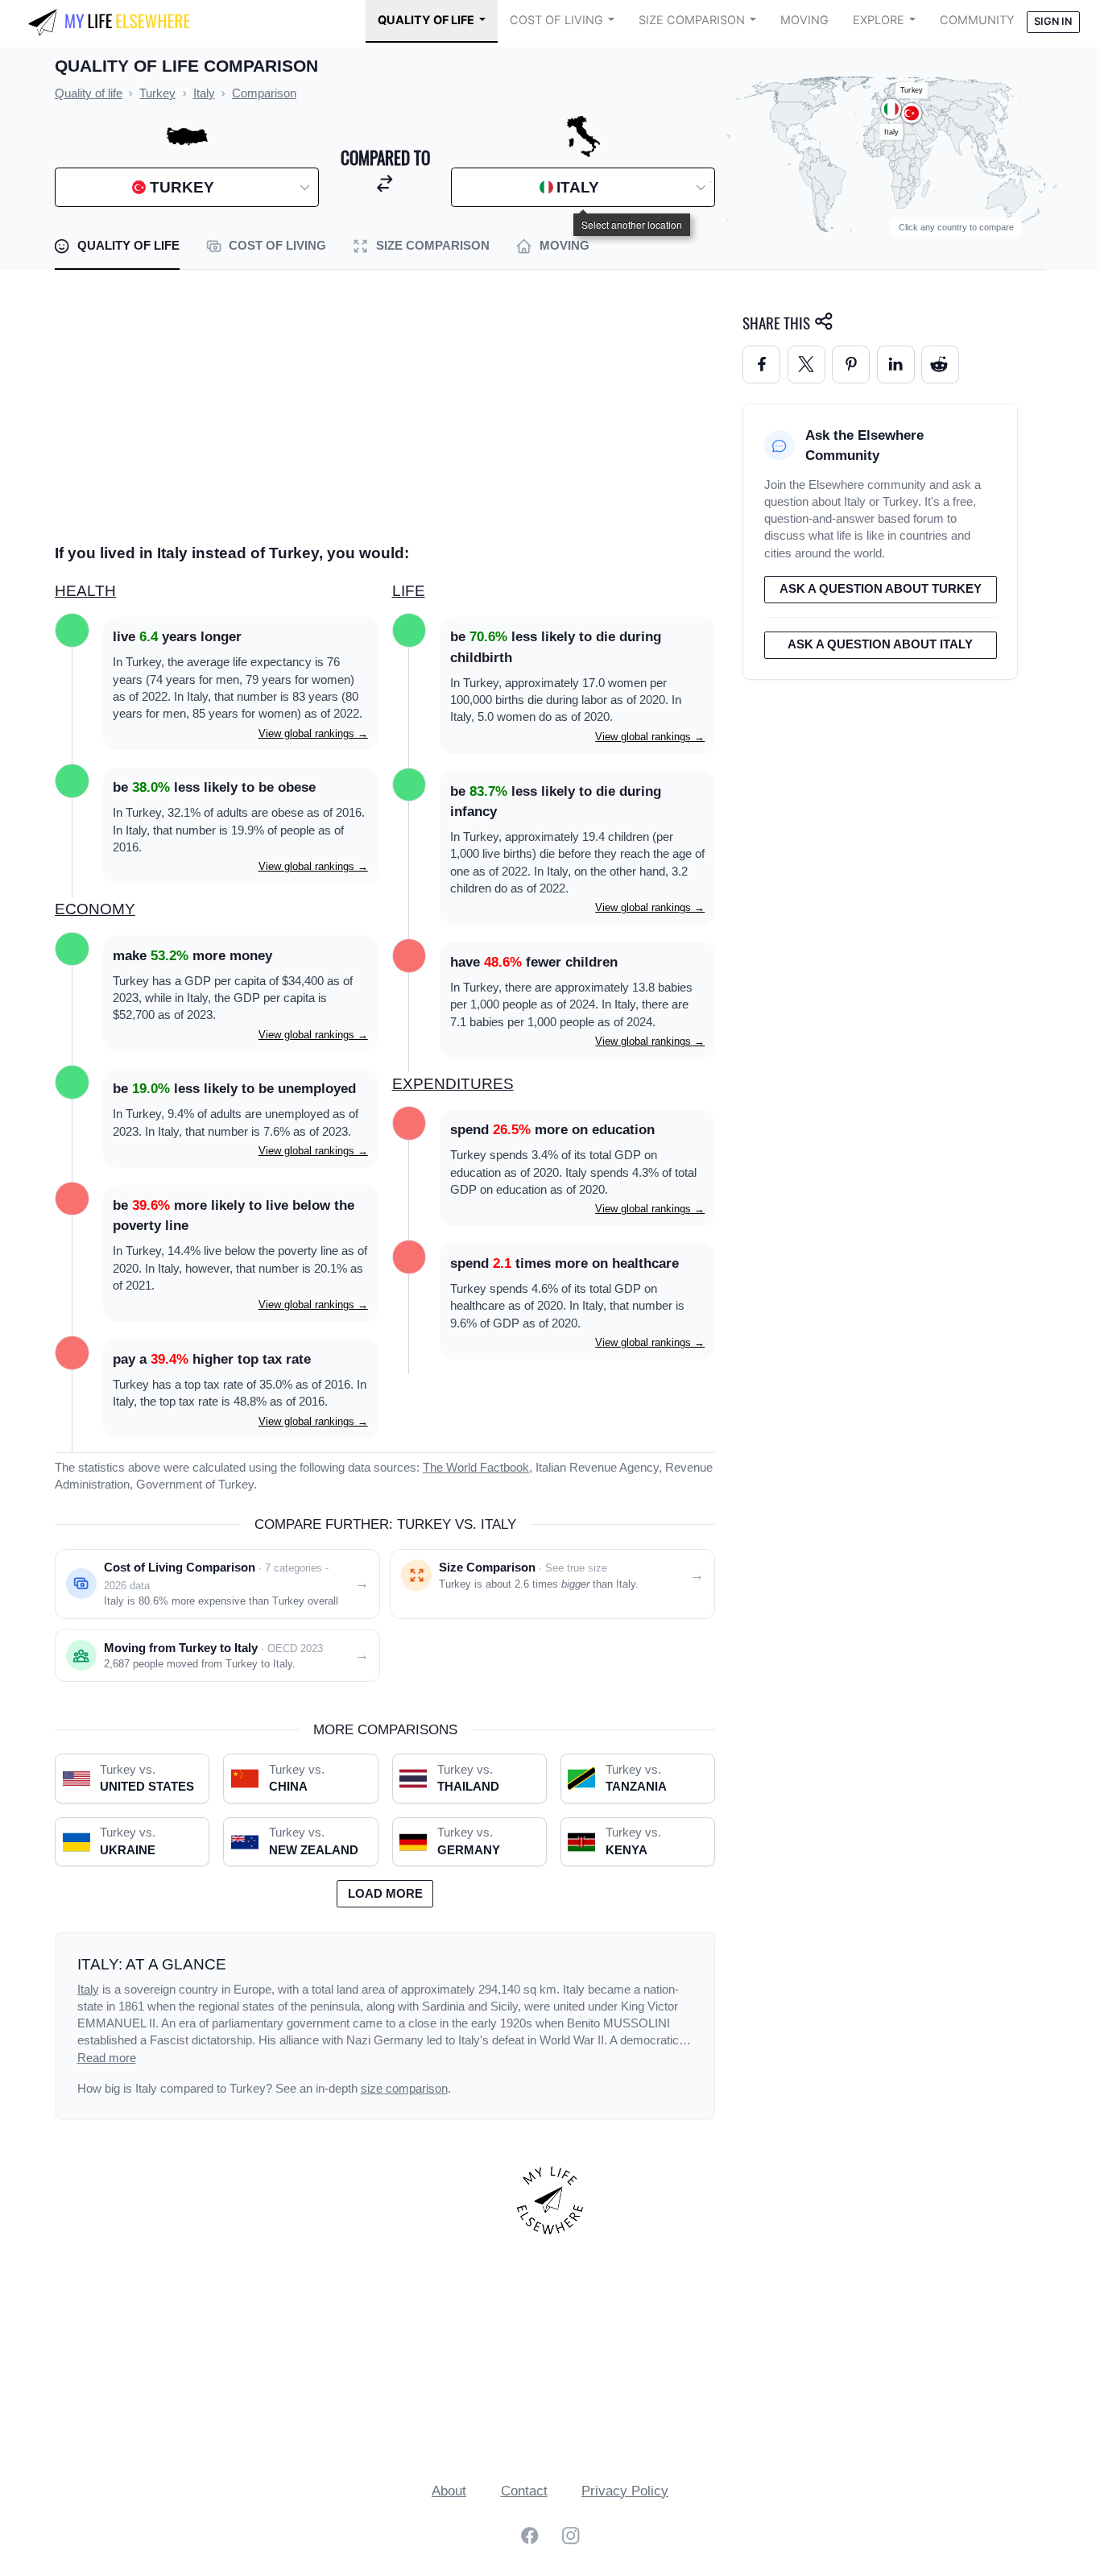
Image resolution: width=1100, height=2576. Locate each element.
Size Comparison (692, 20)
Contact (524, 2491)
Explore (879, 20)
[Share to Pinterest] (851, 364)
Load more (385, 1894)
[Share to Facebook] (761, 364)
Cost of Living (556, 20)
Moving (804, 20)
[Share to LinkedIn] (896, 364)
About (449, 2491)
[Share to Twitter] (806, 364)
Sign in (1053, 21)
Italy (88, 1990)
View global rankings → (313, 733)
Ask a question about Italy (880, 644)
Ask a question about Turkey (881, 589)
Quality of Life (426, 20)
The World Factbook (476, 1468)
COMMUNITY (977, 20)
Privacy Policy (625, 2491)
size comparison (404, 2089)
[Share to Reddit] (940, 364)
